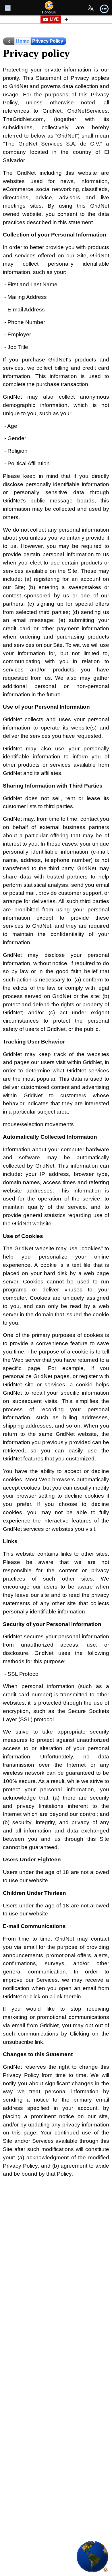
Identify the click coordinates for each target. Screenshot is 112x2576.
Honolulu (49, 12)
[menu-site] (8, 8)
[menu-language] (90, 8)
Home (23, 41)
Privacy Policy (48, 41)
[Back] (9, 41)
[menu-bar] (104, 8)
